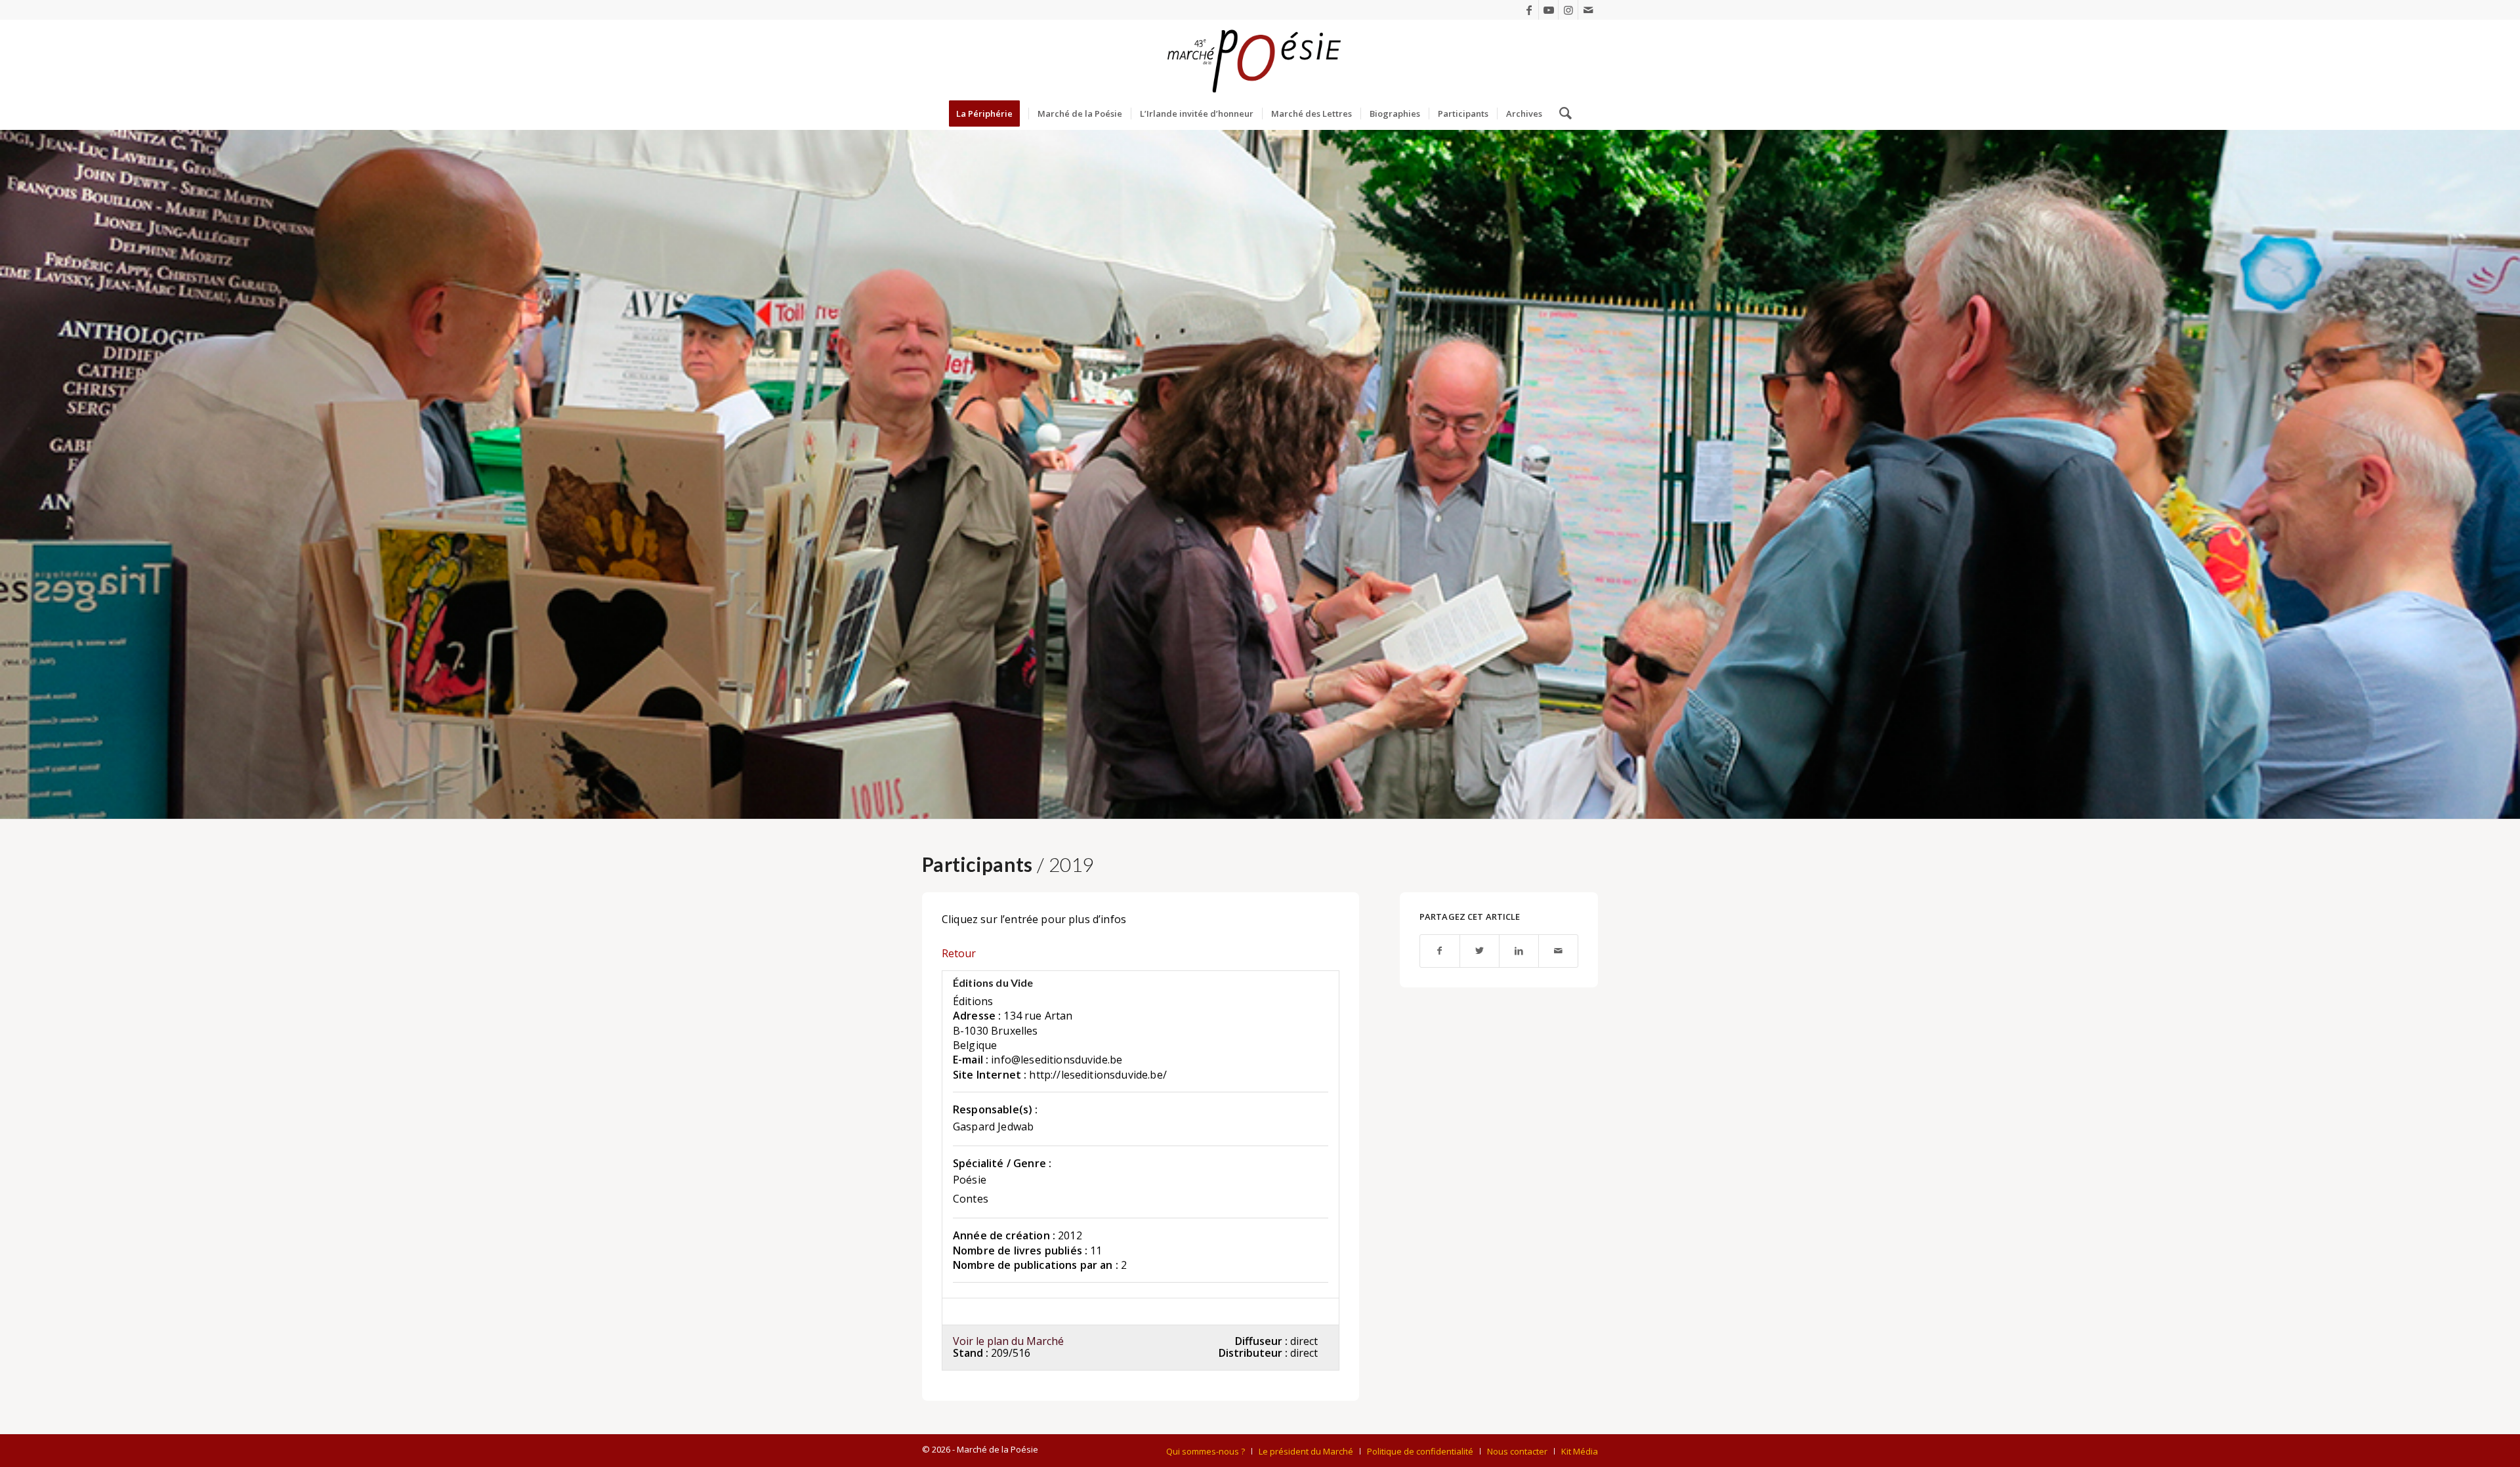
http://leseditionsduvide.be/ (1098, 1075)
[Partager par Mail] (1558, 951)
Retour (959, 953)
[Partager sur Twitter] (1480, 951)
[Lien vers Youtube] (1548, 10)
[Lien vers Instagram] (1568, 10)
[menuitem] (989, 114)
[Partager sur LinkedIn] (1519, 951)
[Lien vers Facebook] (1529, 10)
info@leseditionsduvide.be (1057, 1060)
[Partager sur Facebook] (1440, 951)
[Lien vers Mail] (1588, 10)
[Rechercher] (1561, 114)
